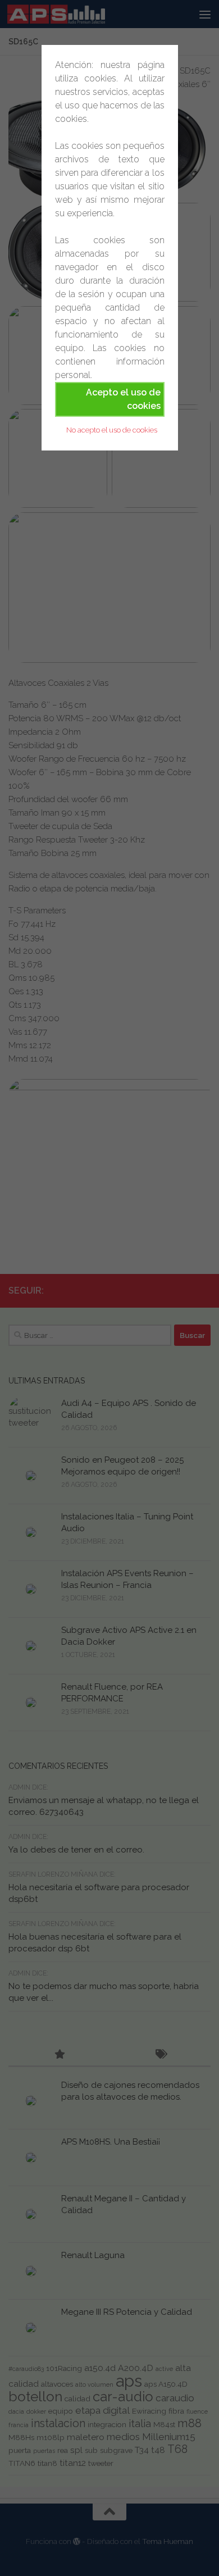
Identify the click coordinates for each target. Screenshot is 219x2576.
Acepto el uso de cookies (123, 399)
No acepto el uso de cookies (112, 430)
